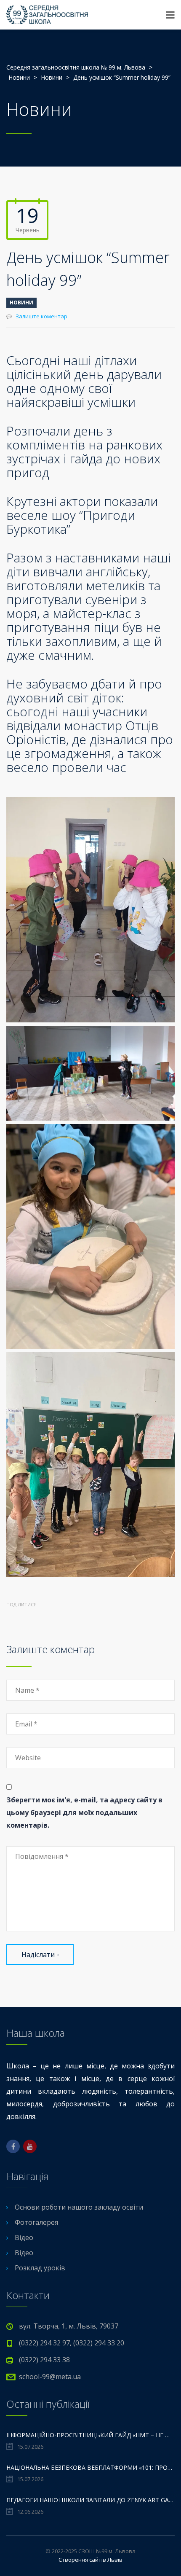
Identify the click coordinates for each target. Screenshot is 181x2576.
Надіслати (38, 1955)
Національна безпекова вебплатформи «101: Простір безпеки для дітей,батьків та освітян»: (90, 2467)
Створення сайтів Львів (90, 2560)
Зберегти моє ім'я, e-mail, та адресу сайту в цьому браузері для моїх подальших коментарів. (84, 1812)
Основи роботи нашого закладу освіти (79, 2207)
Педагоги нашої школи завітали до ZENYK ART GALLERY (90, 2500)
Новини (21, 303)
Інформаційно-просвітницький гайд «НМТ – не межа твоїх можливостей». (90, 2435)
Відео (24, 2237)
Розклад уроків (40, 2268)
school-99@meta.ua (50, 2377)
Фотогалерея (36, 2222)
